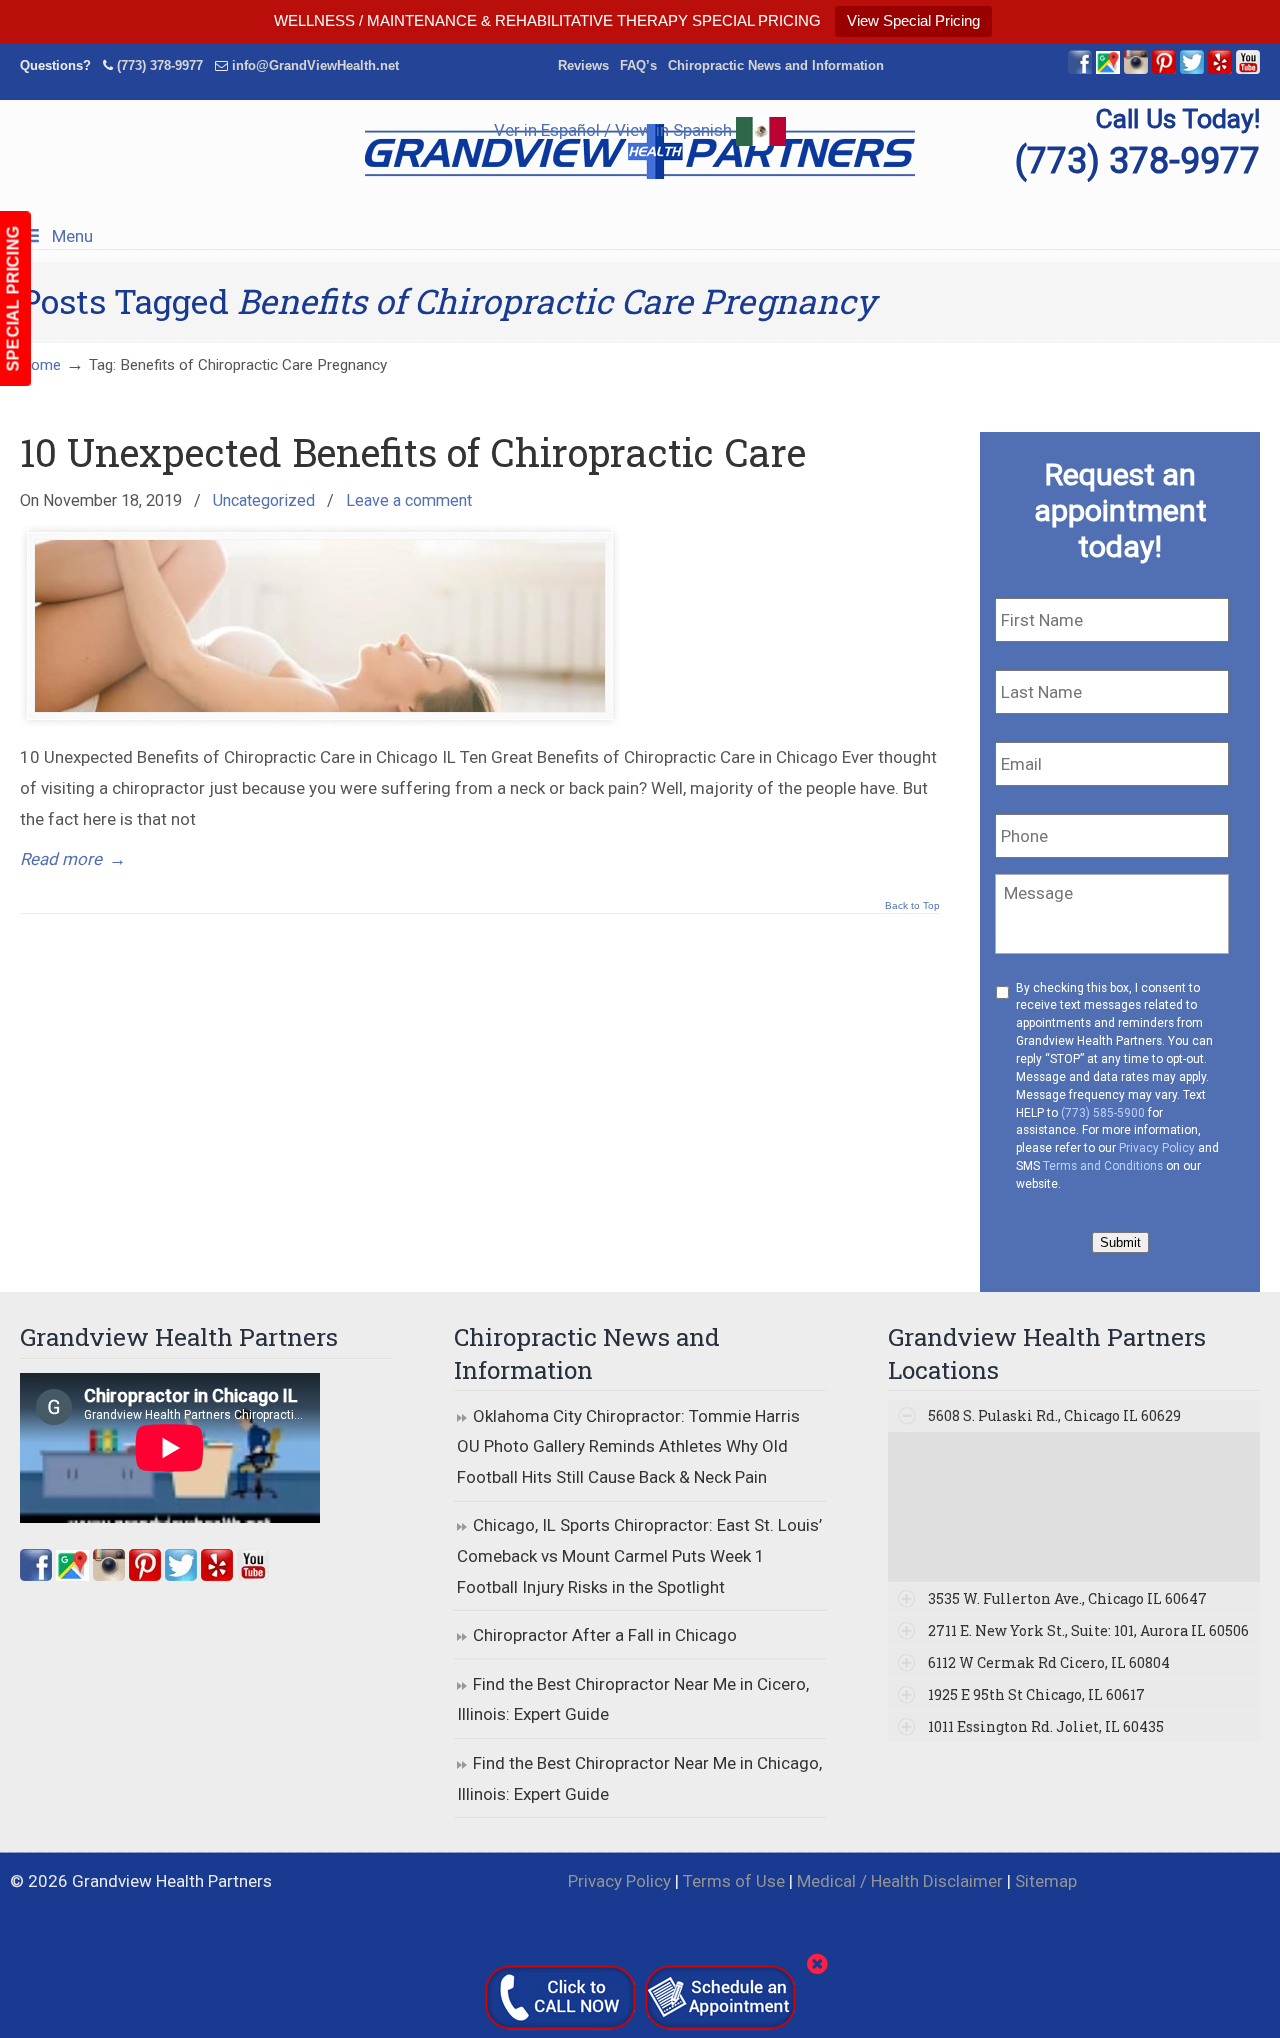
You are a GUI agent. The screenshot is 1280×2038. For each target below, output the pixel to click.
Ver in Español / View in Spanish (615, 130)
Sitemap (1046, 1881)
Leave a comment (409, 500)
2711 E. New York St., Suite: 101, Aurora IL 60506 (1088, 1630)
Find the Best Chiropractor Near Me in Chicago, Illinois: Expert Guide (639, 1778)
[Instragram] (1136, 69)
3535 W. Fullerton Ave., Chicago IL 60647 (1067, 1598)
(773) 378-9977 (160, 65)
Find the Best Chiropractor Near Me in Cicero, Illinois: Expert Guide (633, 1699)
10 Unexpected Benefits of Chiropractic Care (413, 452)
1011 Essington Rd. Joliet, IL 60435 (1046, 1726)
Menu (72, 236)
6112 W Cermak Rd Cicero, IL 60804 (1049, 1662)
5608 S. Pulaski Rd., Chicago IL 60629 (1054, 1415)
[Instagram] (109, 1575)
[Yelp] (1220, 69)
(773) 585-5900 (1103, 1113)
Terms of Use (734, 1881)
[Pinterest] (1164, 69)
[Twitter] (1192, 69)
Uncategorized (264, 500)
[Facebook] (1080, 69)
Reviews (583, 65)
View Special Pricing (913, 20)
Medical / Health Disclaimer (900, 1881)
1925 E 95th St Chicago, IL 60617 (1036, 1694)
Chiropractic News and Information (776, 65)
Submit (1120, 1242)
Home (40, 365)
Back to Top (912, 906)
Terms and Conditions (1103, 1166)
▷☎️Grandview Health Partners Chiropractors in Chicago (640, 151)
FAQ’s (638, 65)
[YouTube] (1248, 69)
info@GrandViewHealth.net (315, 65)
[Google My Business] (1108, 69)
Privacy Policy (1157, 1148)
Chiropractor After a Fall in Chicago (605, 1635)
